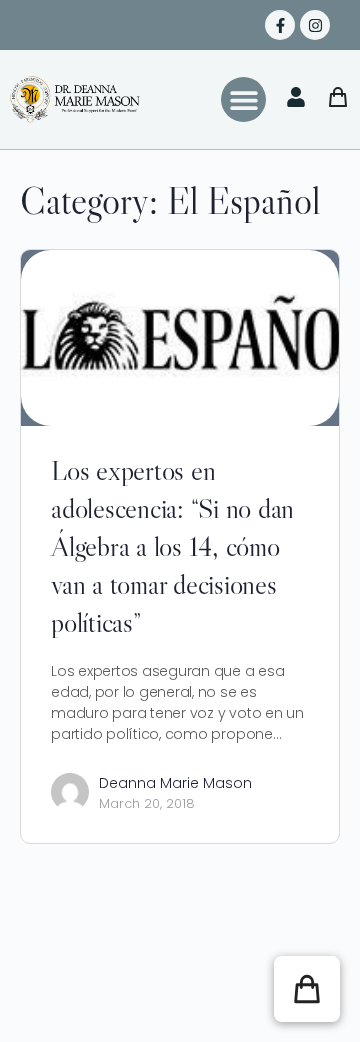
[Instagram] (315, 25)
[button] (243, 99)
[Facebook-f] (280, 25)
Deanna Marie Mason (175, 783)
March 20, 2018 (147, 803)
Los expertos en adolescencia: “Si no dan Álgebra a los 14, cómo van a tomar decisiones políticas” (172, 546)
